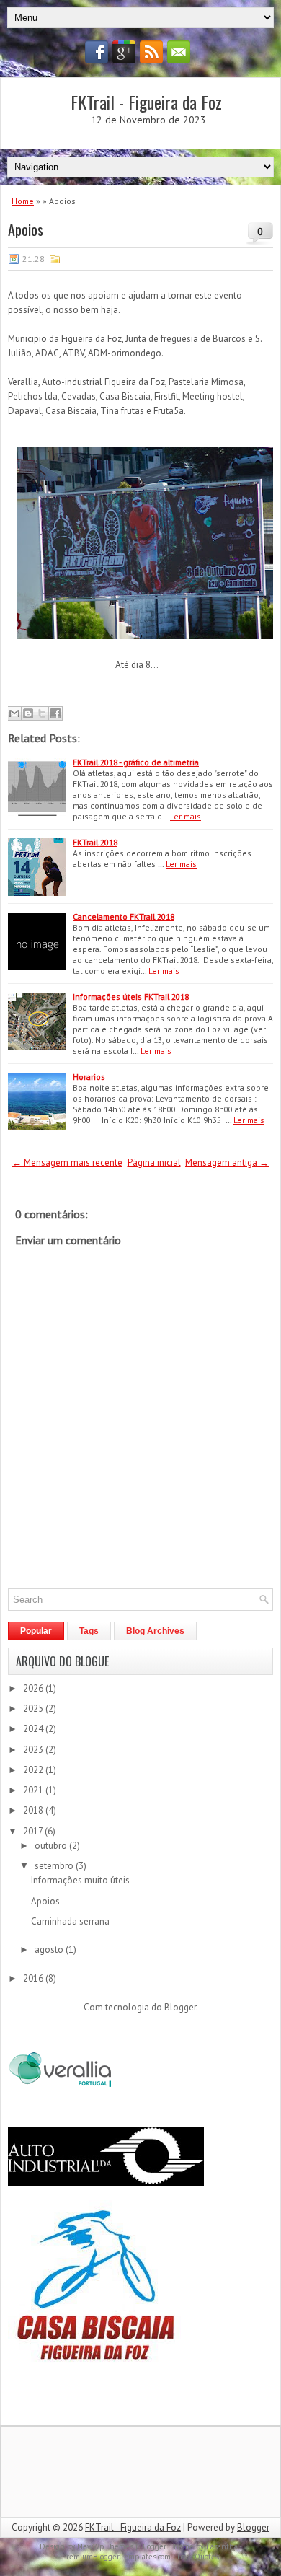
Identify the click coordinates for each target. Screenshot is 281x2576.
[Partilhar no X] (42, 713)
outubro (52, 1846)
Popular (36, 1631)
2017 (34, 1831)
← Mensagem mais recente (67, 1162)
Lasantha (222, 2546)
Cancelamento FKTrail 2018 (124, 916)
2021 (34, 1790)
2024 (34, 1729)
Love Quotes (198, 2557)
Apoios (26, 229)
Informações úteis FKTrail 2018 (131, 997)
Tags (89, 1631)
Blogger (180, 2007)
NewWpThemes (105, 2546)
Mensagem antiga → (227, 1162)
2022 (34, 1770)
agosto (50, 1949)
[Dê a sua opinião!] (28, 713)
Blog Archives (155, 1631)
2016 (34, 1978)
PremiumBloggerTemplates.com (116, 2557)
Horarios (89, 1077)
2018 (34, 1810)
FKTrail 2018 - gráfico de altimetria (136, 762)
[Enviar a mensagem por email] (14, 713)
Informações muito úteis (80, 1880)
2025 (34, 1709)
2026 (34, 1688)
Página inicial (154, 1162)
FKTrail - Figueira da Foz (146, 102)
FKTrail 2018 (95, 842)
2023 (34, 1750)
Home (23, 201)
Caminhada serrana (70, 1921)
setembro (55, 1866)
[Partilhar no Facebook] (55, 713)
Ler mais (186, 816)
